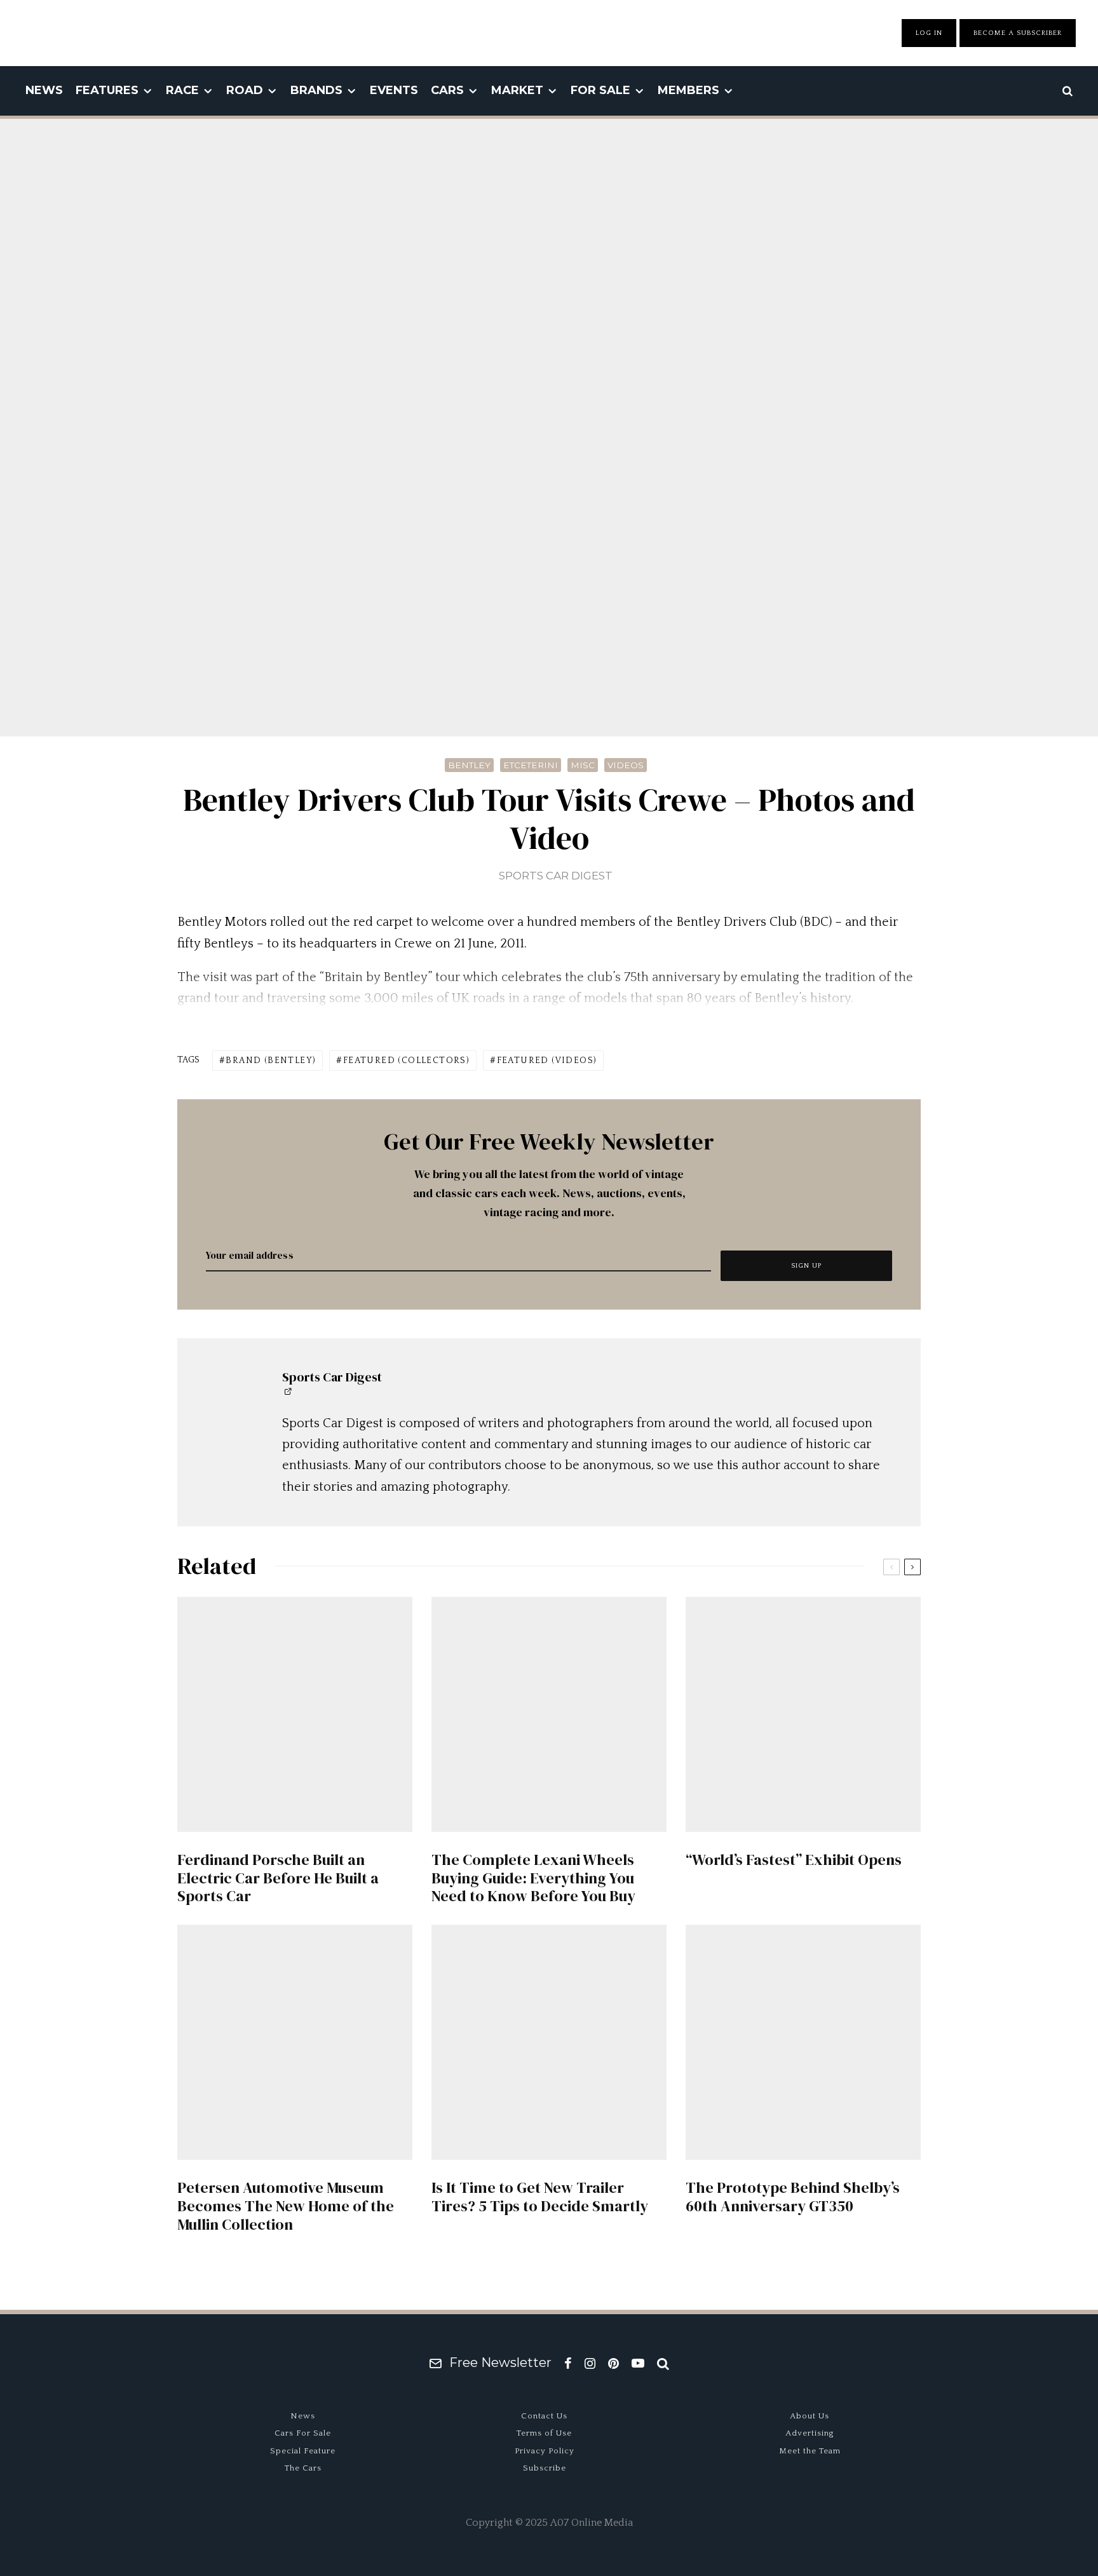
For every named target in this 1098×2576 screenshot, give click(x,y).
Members (688, 90)
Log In (929, 33)
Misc (583, 765)
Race (182, 90)
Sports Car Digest (556, 876)
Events (394, 90)
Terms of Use (544, 2433)
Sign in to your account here (604, 1864)
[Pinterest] (613, 2363)
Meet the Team (810, 2451)
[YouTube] (638, 2363)
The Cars (303, 2468)
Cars (447, 90)
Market (517, 90)
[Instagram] (590, 2363)
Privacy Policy (545, 2451)
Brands (316, 90)
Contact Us (544, 2416)
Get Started (549, 1818)
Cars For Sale (303, 2433)
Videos (626, 765)
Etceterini (531, 765)
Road (245, 90)
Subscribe (545, 2468)
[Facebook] (568, 2363)
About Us (810, 2416)
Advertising (810, 2433)
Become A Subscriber (1018, 33)
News (44, 90)
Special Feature (303, 2451)
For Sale (600, 90)
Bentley (469, 765)
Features (107, 90)
